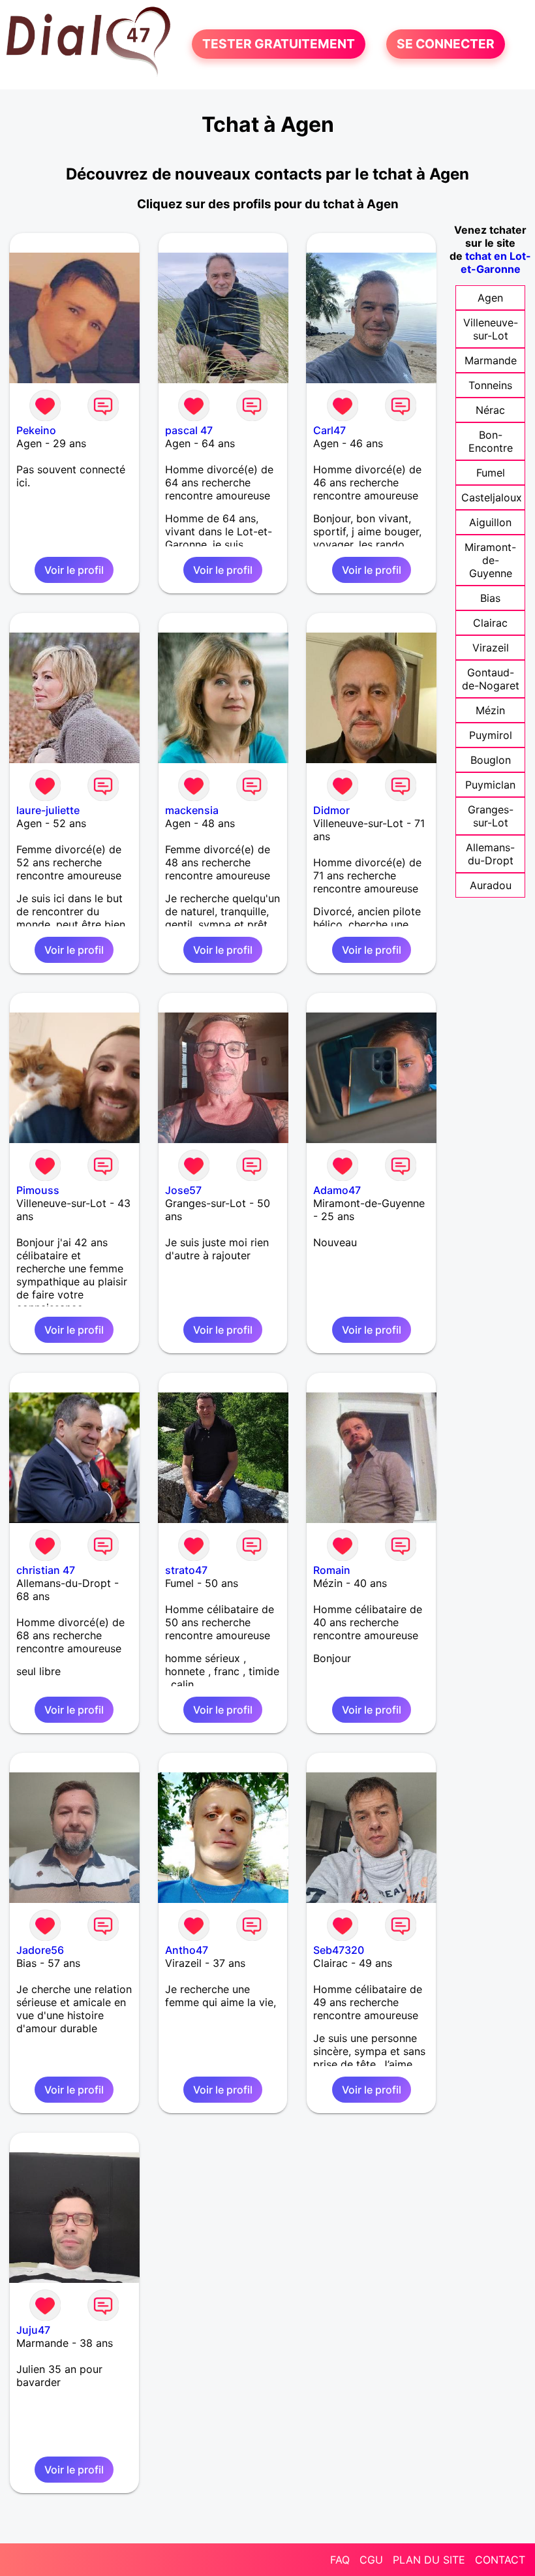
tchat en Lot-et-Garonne (496, 262)
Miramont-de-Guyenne (490, 560)
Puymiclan (490, 785)
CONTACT (500, 2560)
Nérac (490, 410)
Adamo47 (337, 1190)
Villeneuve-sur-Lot (491, 329)
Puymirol (491, 735)
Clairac (490, 623)
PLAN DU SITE (429, 2560)
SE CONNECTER (446, 44)
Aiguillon (490, 522)
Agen (490, 298)
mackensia (192, 810)
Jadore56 (40, 1950)
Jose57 (183, 1190)
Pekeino (36, 430)
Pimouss (38, 1190)
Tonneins (490, 385)
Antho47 (187, 1950)
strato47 (186, 1570)
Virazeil (491, 648)
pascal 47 (189, 430)
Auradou (491, 885)
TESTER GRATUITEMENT (279, 44)
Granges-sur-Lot (491, 816)
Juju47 (33, 2330)
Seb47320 (339, 1950)
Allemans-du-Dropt (490, 854)
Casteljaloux (492, 497)
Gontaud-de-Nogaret (491, 679)
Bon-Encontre (491, 441)
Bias (490, 598)
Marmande (491, 360)
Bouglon (491, 760)
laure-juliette (48, 810)
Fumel (491, 473)
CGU (371, 2560)
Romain (332, 1570)
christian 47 (46, 1570)
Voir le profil (74, 570)
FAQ (340, 2560)
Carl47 (329, 430)
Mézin (490, 710)
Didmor (331, 810)
